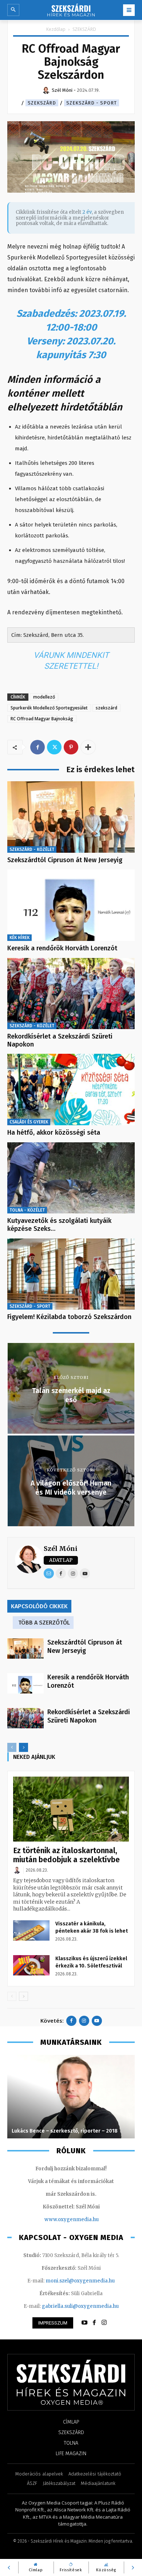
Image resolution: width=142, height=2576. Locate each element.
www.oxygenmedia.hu (72, 2219)
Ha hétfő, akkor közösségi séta (54, 1133)
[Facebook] (38, 747)
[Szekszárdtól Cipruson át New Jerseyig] (71, 817)
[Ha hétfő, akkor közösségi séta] (71, 1090)
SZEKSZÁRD (84, 29)
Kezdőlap (56, 29)
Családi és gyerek (29, 1122)
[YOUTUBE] (84, 2323)
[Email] (49, 1573)
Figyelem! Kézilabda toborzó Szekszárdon (69, 1317)
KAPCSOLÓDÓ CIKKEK (39, 1606)
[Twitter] (54, 747)
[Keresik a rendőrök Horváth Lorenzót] (71, 905)
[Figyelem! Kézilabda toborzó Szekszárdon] (71, 1274)
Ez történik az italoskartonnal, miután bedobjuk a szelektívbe (66, 1855)
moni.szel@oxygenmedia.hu (80, 2281)
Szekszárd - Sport (92, 103)
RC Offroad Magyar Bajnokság (42, 719)
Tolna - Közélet (27, 1210)
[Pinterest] (71, 747)
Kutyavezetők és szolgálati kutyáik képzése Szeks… (59, 1225)
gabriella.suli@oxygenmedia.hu (80, 2306)
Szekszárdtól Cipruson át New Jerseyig (65, 860)
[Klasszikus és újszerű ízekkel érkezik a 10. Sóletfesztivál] (31, 1965)
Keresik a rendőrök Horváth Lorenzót (62, 948)
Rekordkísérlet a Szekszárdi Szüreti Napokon (60, 1040)
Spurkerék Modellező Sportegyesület (49, 708)
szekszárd (106, 708)
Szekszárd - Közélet (32, 849)
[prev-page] (12, 1747)
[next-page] (23, 1747)
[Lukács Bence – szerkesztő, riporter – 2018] (71, 2097)
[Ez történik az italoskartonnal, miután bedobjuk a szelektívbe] (71, 1809)
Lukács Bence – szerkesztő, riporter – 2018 (65, 2131)
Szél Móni (61, 1549)
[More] (88, 747)
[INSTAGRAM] (104, 2323)
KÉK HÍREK (19, 938)
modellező (44, 697)
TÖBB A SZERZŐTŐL (44, 1623)
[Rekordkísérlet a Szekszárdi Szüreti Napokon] (71, 994)
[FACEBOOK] (94, 2323)
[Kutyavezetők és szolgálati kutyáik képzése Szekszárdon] (71, 1178)
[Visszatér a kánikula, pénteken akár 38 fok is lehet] (31, 1930)
